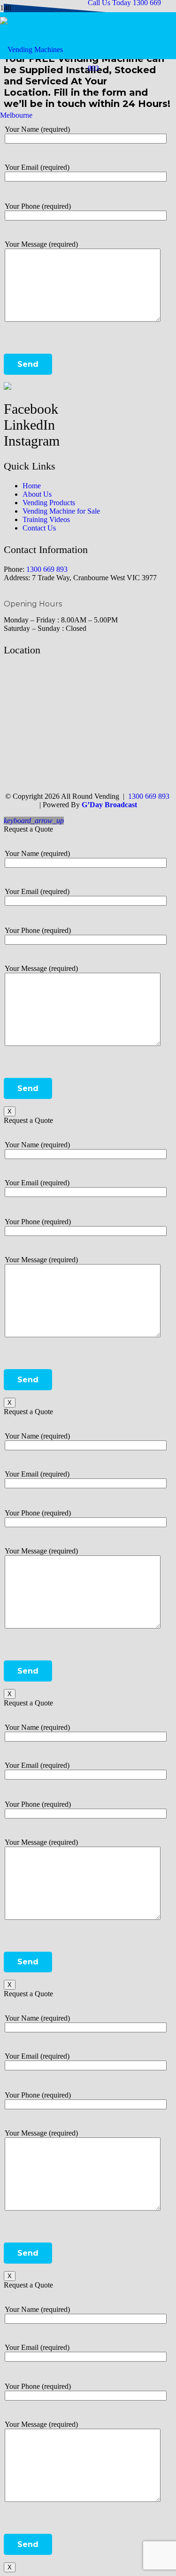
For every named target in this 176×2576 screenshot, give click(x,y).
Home (32, 486)
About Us (37, 494)
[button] (34, 821)
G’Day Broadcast (109, 805)
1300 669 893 (47, 569)
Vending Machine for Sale (61, 511)
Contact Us (39, 528)
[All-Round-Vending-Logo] (44, 115)
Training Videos (46, 519)
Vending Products (49, 503)
